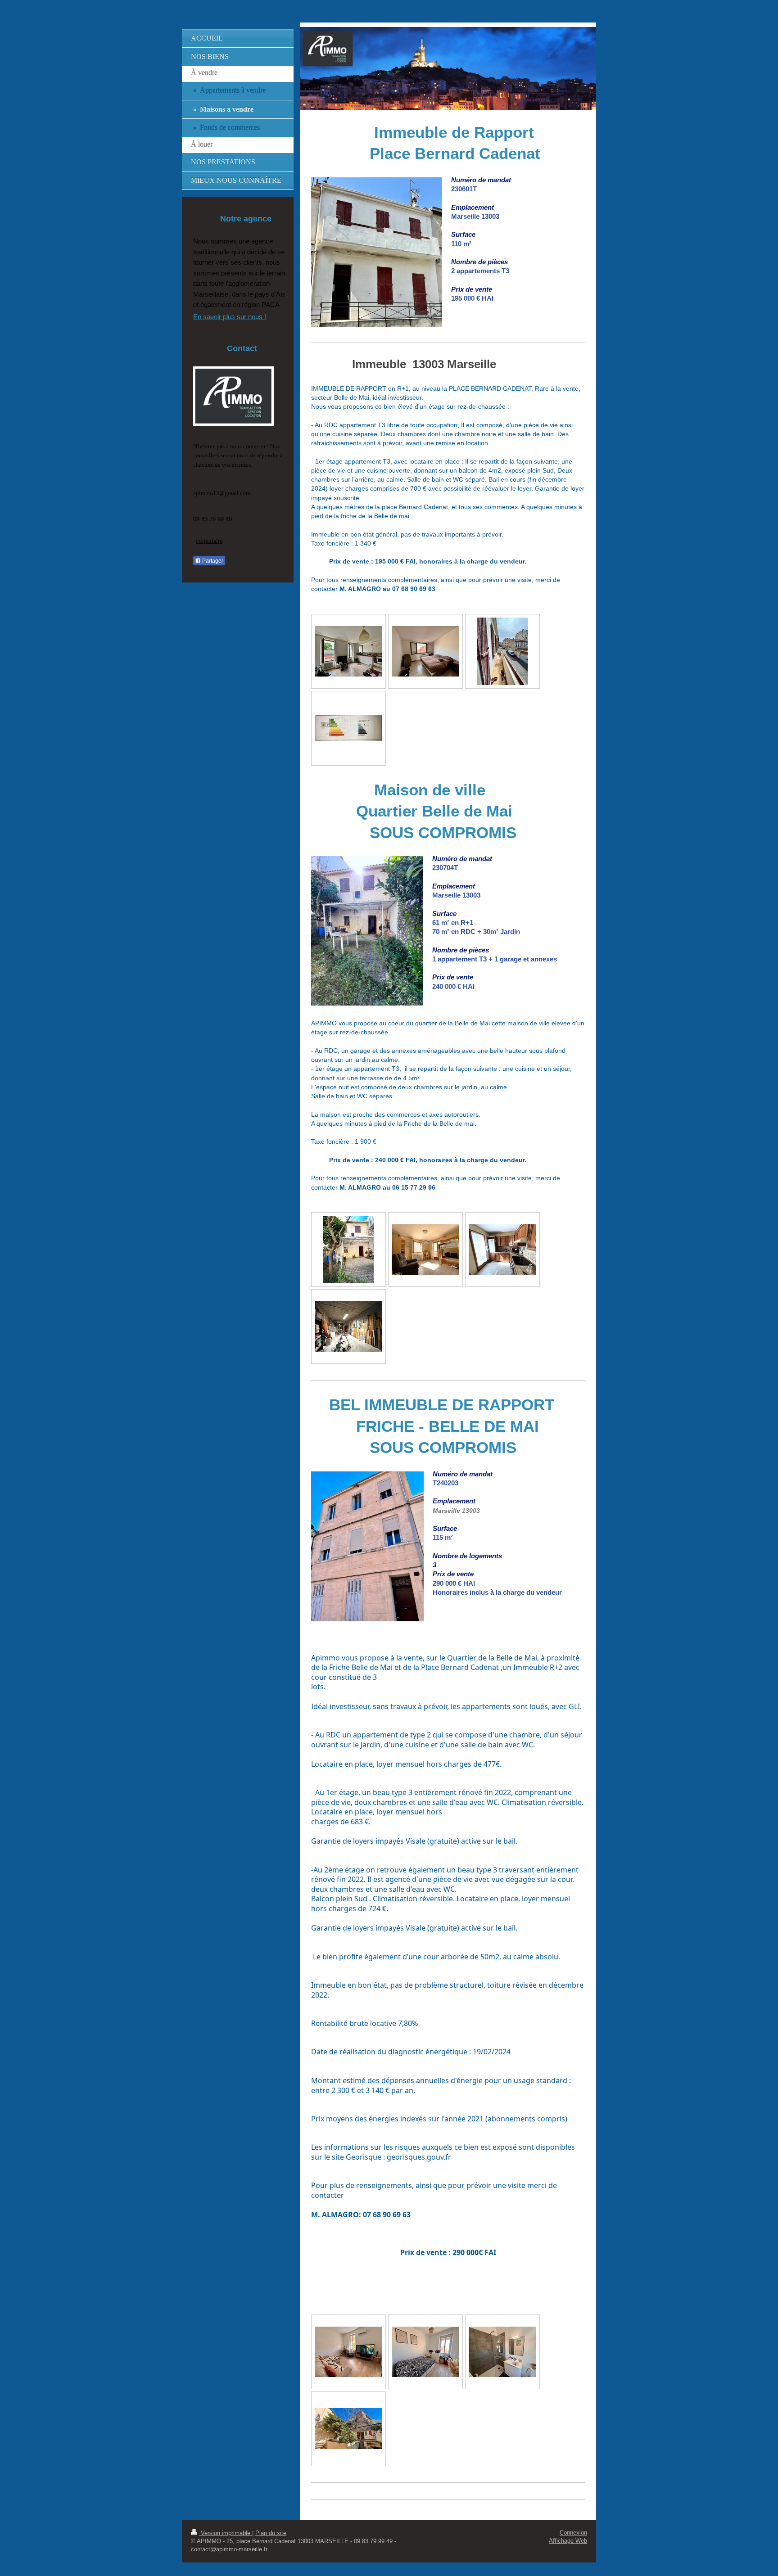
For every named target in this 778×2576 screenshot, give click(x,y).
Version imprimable (226, 2533)
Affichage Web (568, 2541)
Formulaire (209, 541)
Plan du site (271, 2533)
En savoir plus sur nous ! (230, 317)
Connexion (573, 2533)
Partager (212, 561)
